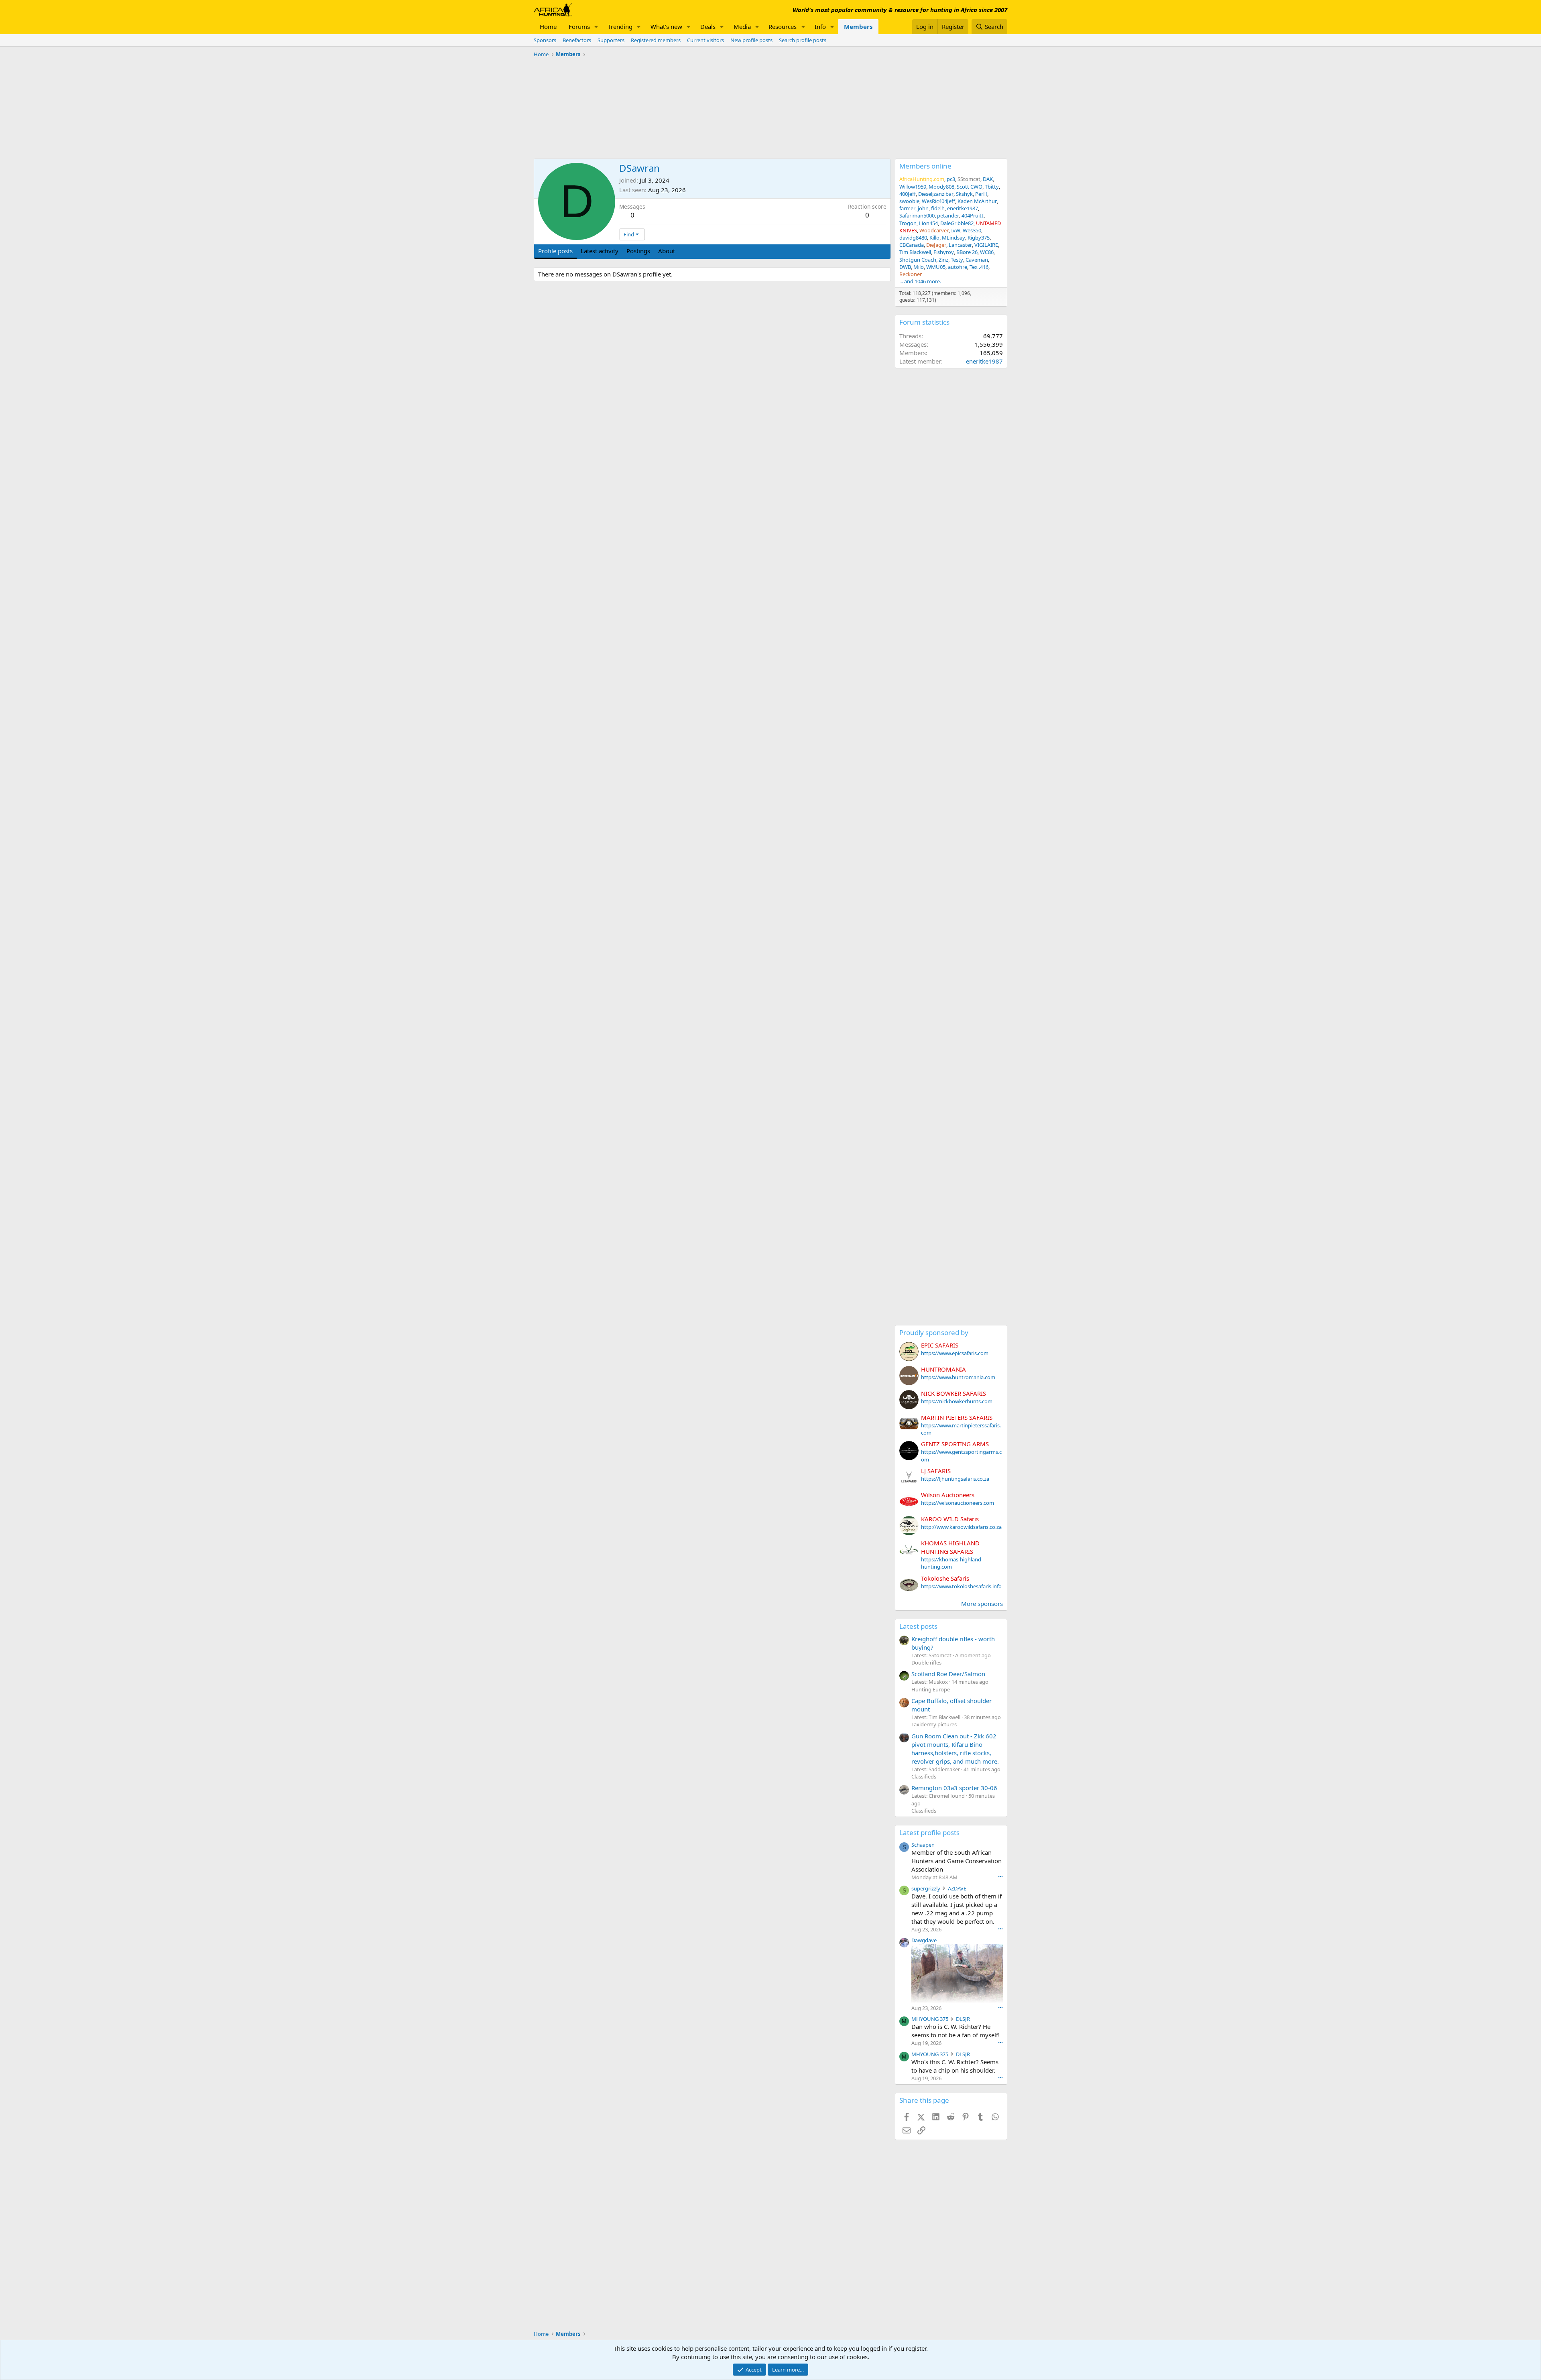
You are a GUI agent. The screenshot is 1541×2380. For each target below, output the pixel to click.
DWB (905, 267)
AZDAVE (957, 1888)
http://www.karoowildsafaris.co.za (961, 1527)
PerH (981, 194)
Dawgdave (924, 1940)
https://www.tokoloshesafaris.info (961, 1586)
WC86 (987, 252)
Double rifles (926, 1663)
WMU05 (936, 267)
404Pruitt (973, 215)
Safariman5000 (917, 215)
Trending (620, 26)
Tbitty (992, 187)
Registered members (656, 40)
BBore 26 (967, 252)
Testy (957, 260)
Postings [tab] (638, 251)
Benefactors (577, 40)
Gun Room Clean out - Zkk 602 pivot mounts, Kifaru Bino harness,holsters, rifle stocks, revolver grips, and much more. (955, 1749)
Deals (708, 26)
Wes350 (972, 230)
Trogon (908, 223)
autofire (958, 267)
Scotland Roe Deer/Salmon (948, 1674)
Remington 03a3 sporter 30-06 (954, 1788)
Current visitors (705, 40)
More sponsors (982, 1604)
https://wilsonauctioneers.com (958, 1503)
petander (948, 215)
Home (548, 26)
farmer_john (914, 208)
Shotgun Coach (918, 260)
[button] (596, 27)
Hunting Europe (931, 1689)
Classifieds (924, 1776)
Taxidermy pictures (934, 1724)
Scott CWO (970, 187)
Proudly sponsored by (934, 1332)
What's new (666, 26)
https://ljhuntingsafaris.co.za (955, 1479)
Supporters (611, 40)
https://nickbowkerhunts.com (957, 1401)
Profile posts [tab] (555, 251)
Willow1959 (913, 187)
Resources (783, 26)
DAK (988, 179)
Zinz (943, 260)
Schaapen (923, 1845)
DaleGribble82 (957, 223)
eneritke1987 (963, 208)
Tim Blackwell (915, 252)
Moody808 (941, 187)
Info (820, 26)
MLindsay (953, 238)
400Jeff (908, 194)
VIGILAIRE (986, 245)
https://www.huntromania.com (958, 1377)
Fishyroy (944, 252)
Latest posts (918, 1626)
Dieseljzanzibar (936, 194)
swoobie (909, 201)
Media (742, 26)
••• (1000, 1877)
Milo (919, 267)
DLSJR (963, 2019)
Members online (925, 166)
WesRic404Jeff (938, 201)
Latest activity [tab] (600, 251)
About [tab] (667, 251)
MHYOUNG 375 (930, 2019)
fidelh (938, 208)
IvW (956, 230)
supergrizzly (926, 1888)
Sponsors (545, 40)
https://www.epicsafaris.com (955, 1353)
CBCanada (912, 245)
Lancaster (960, 245)
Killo (934, 238)
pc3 (951, 179)
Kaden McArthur (977, 201)
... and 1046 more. (920, 281)
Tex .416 (979, 267)
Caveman (977, 260)
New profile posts (751, 40)
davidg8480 (913, 238)
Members (858, 26)
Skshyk (964, 194)
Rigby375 (979, 238)
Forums (579, 26)
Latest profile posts (929, 1832)
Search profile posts (803, 40)
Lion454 (928, 223)
